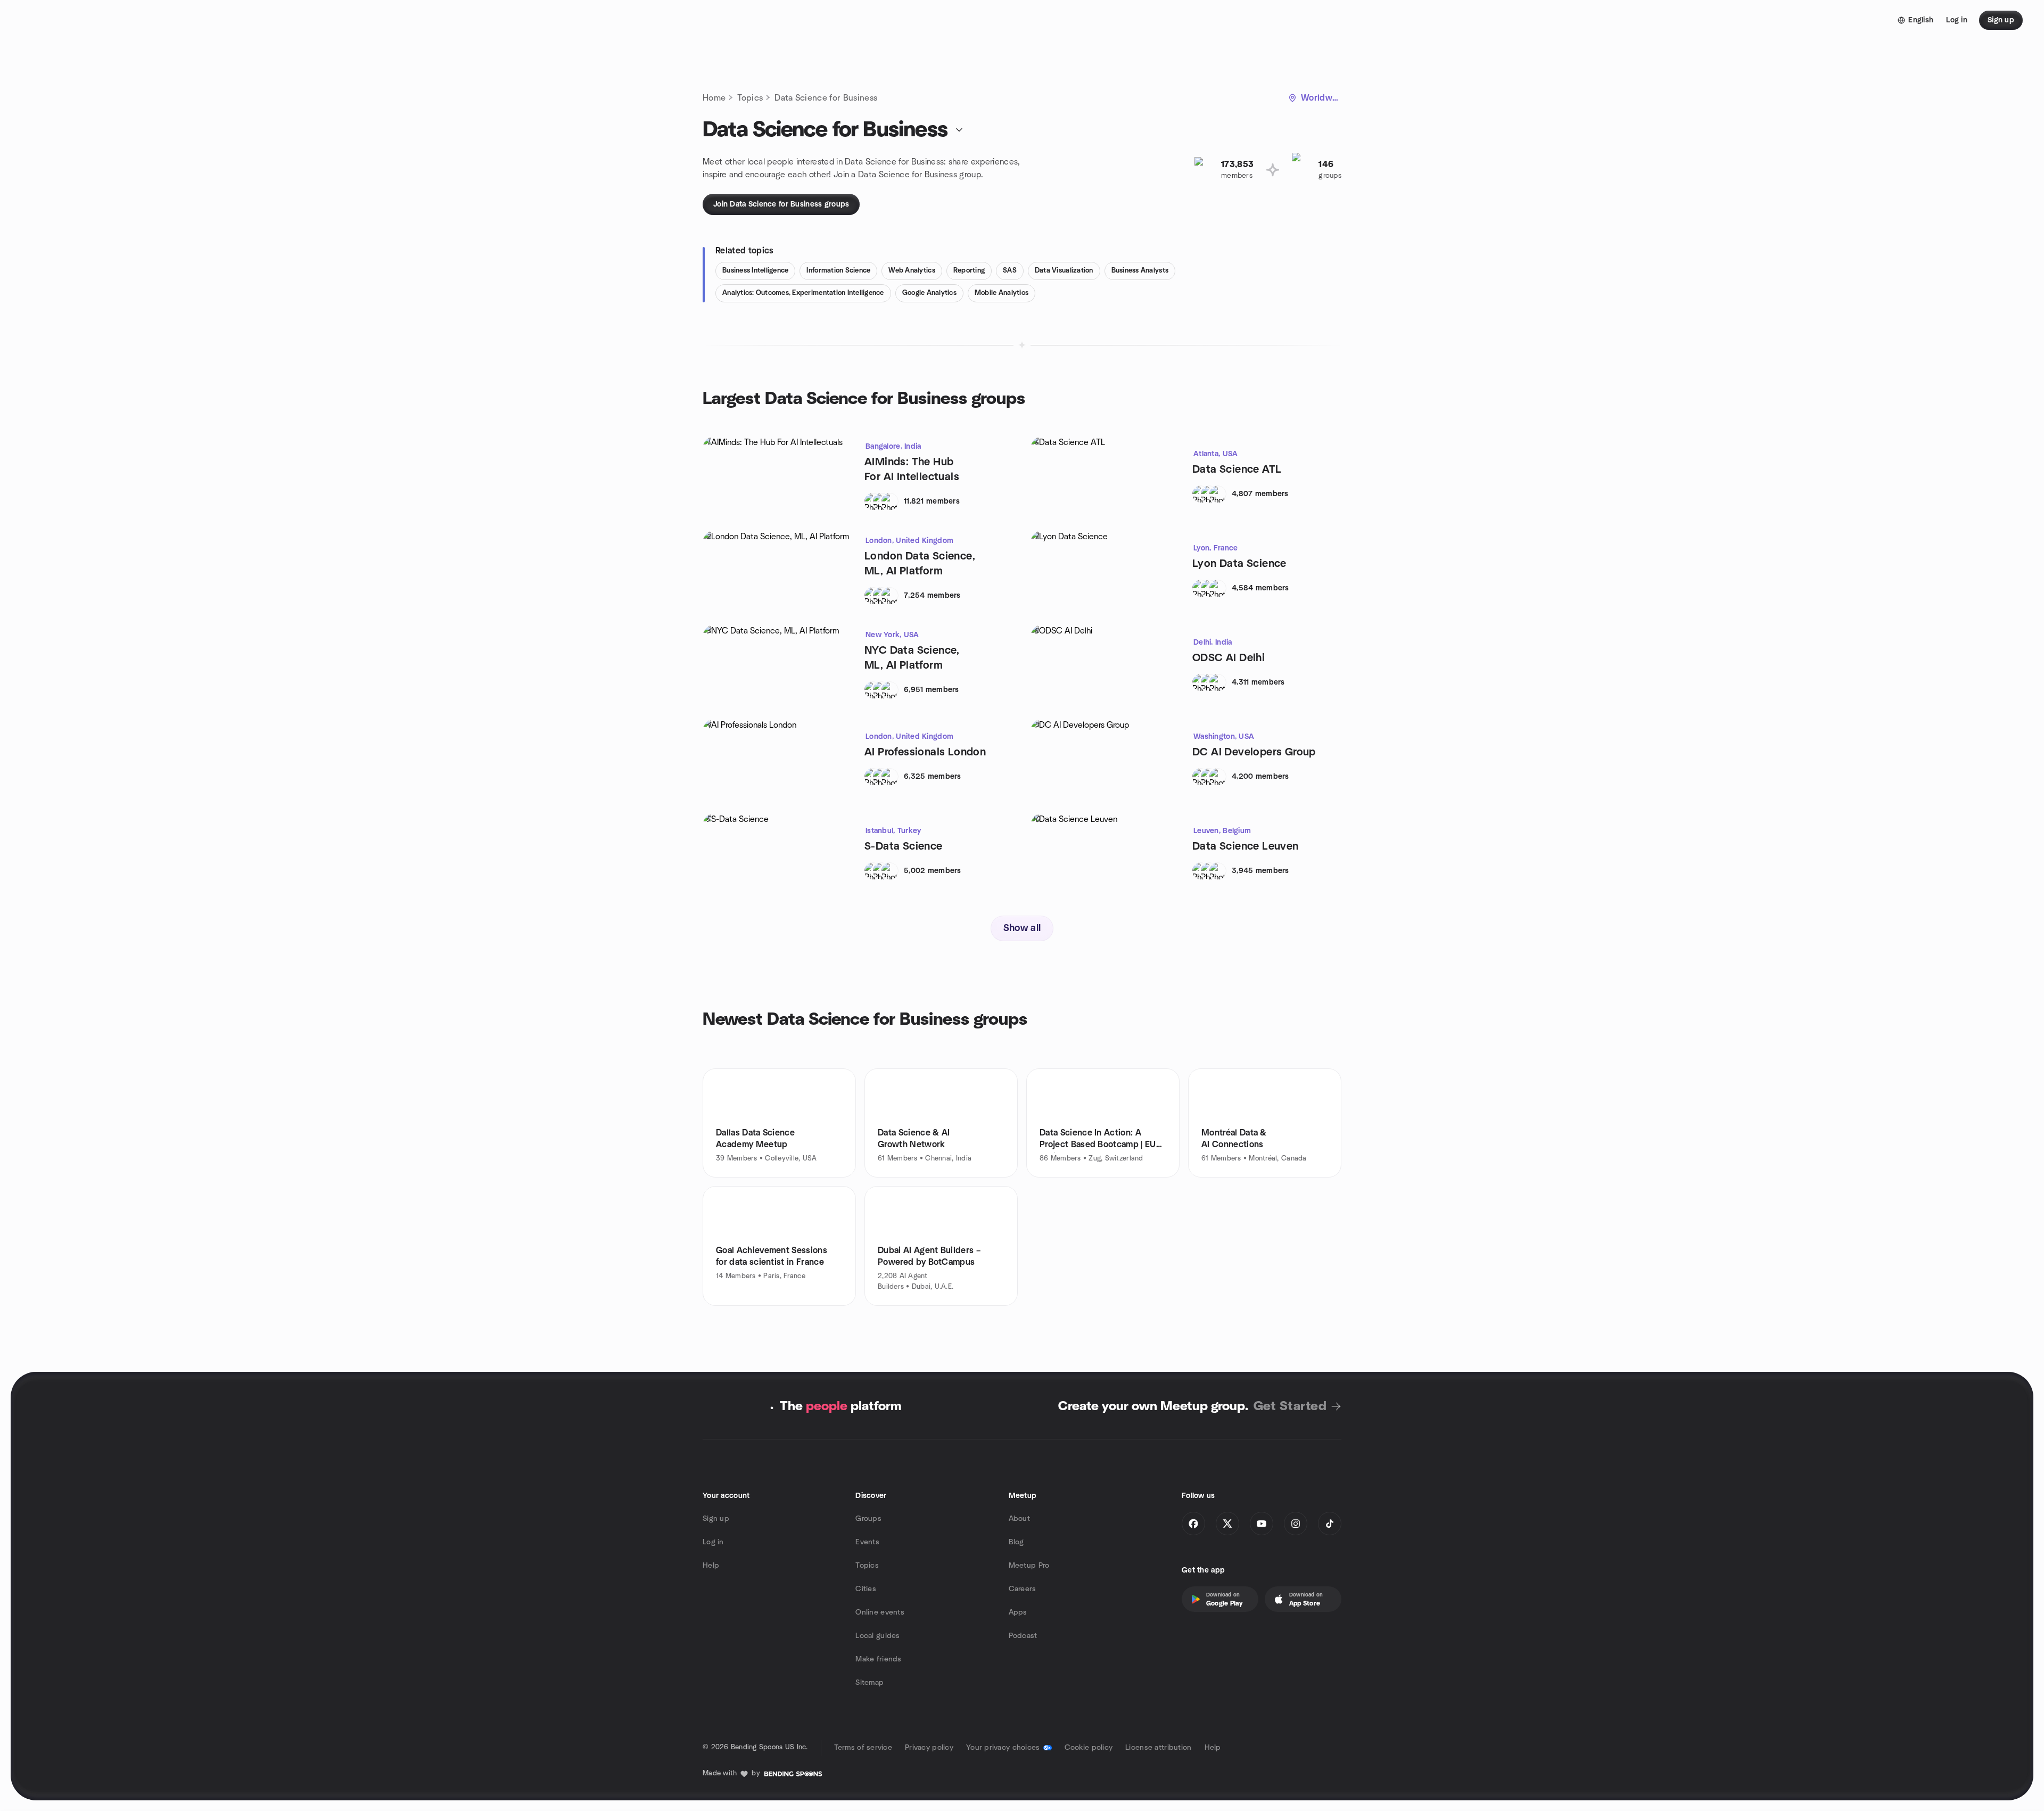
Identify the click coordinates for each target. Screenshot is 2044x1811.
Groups (868, 1519)
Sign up (716, 1519)
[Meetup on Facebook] (1193, 1524)
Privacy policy (929, 1748)
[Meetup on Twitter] (1227, 1524)
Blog (1016, 1542)
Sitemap (869, 1683)
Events (867, 1542)
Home (714, 98)
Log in (713, 1542)
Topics (750, 98)
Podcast (1023, 1636)
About (1019, 1519)
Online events (880, 1612)
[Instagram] (1296, 1524)
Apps (1018, 1612)
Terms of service (863, 1748)
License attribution (1158, 1748)
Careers (1023, 1589)
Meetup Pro (1029, 1566)
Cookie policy (1089, 1748)
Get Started (1290, 1406)
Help (711, 1566)
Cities (866, 1589)
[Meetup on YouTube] (1262, 1524)
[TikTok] (1330, 1524)
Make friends (878, 1659)
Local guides (877, 1636)
